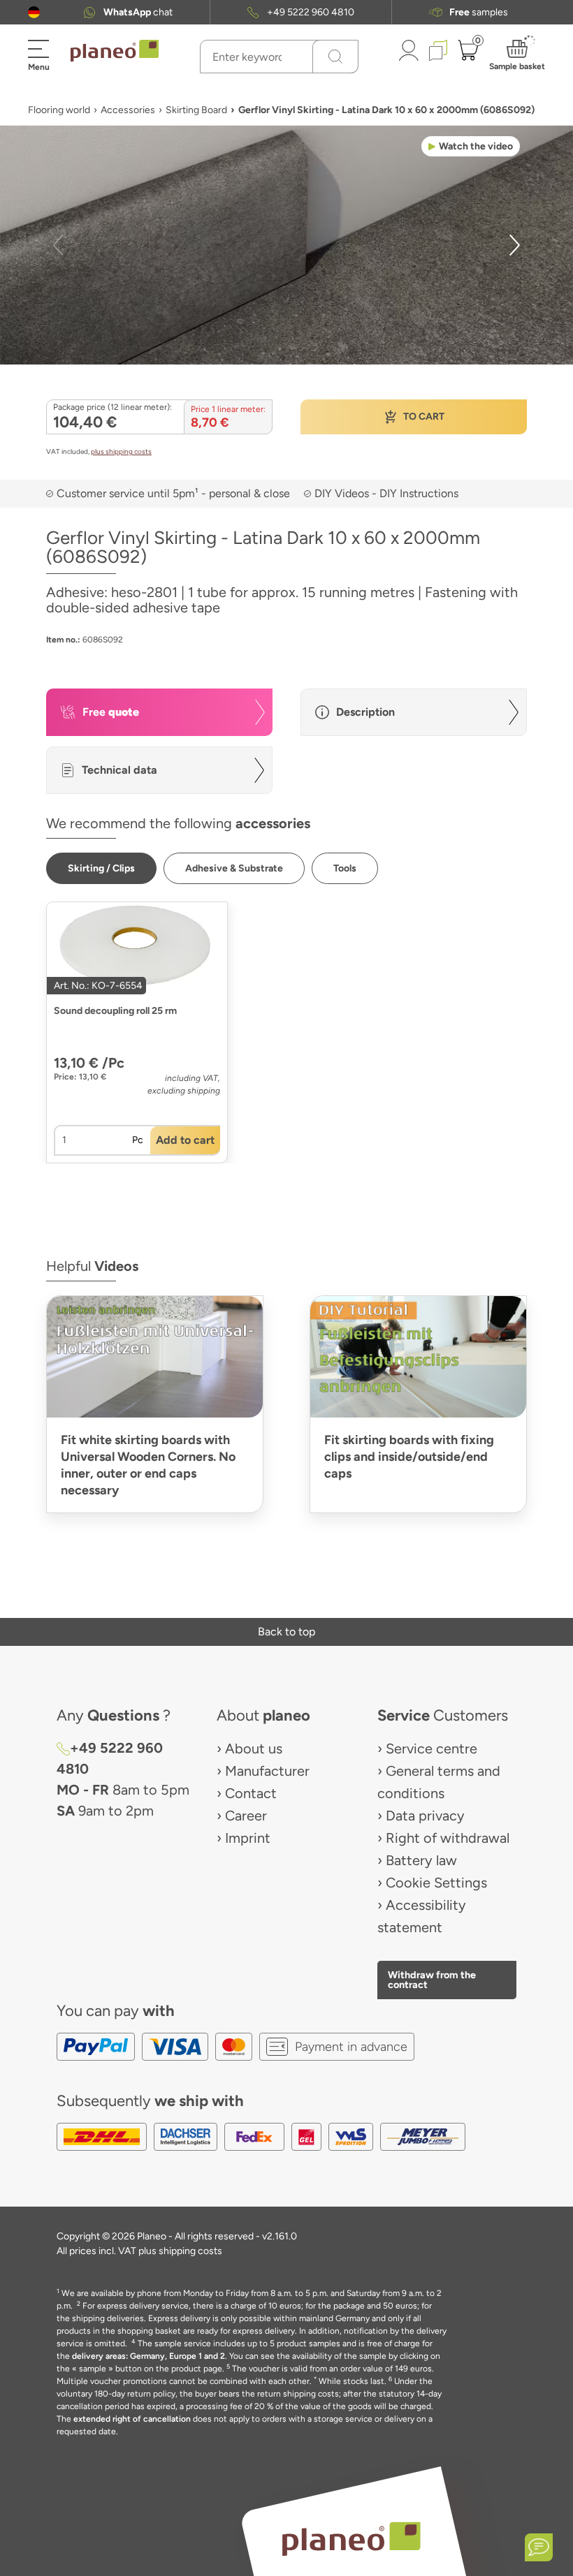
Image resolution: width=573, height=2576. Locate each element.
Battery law (421, 1860)
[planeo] (351, 2539)
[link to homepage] (115, 51)
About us (254, 1749)
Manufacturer (267, 1771)
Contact (251, 1793)
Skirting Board (196, 110)
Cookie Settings (436, 1883)
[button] (34, 12)
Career (246, 1816)
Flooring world (59, 110)
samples (479, 12)
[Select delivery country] (34, 12)
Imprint (248, 1838)
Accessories (128, 110)
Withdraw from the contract (432, 1980)
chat (138, 12)
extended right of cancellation (132, 2419)
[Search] (335, 57)
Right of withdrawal (448, 1838)
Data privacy (425, 1816)
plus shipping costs (121, 451)
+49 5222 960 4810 (311, 12)
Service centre (431, 1749)
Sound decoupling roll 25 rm (115, 1011)
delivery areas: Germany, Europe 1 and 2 (148, 2356)
